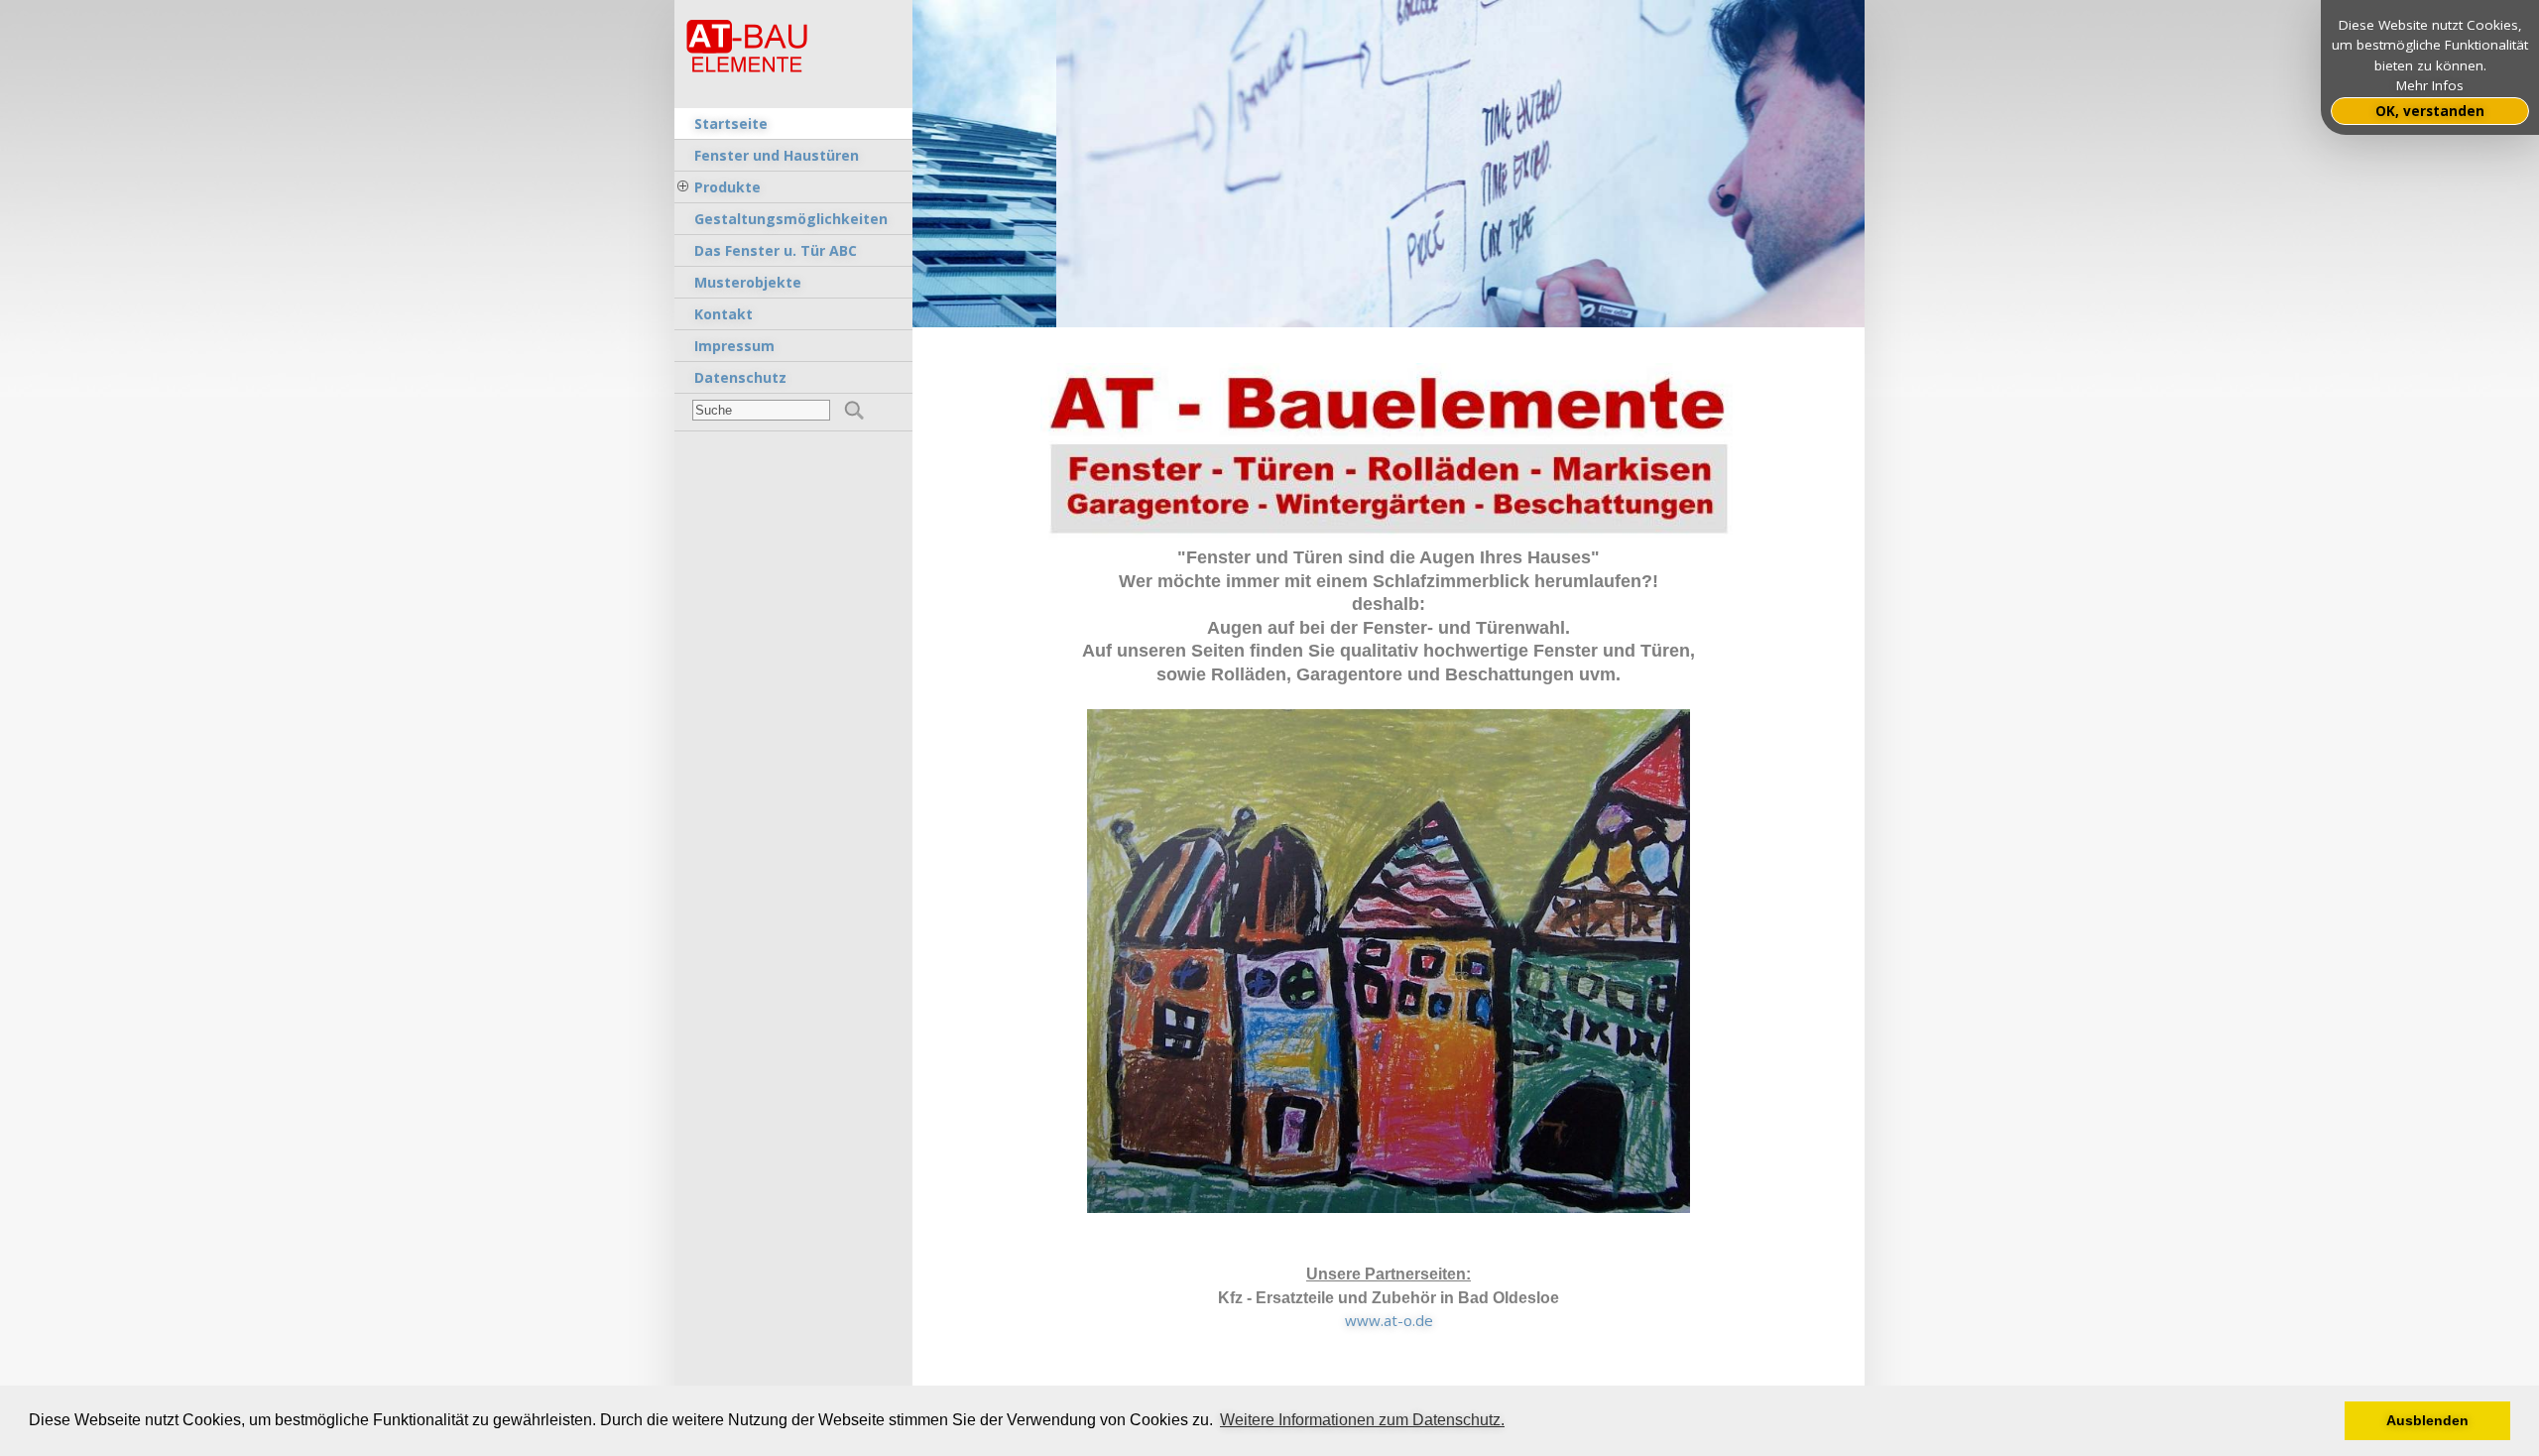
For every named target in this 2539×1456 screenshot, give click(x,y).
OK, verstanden (2430, 111)
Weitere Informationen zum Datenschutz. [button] (1362, 1420)
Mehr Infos (2430, 85)
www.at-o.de (1389, 1320)
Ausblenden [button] (2427, 1420)
